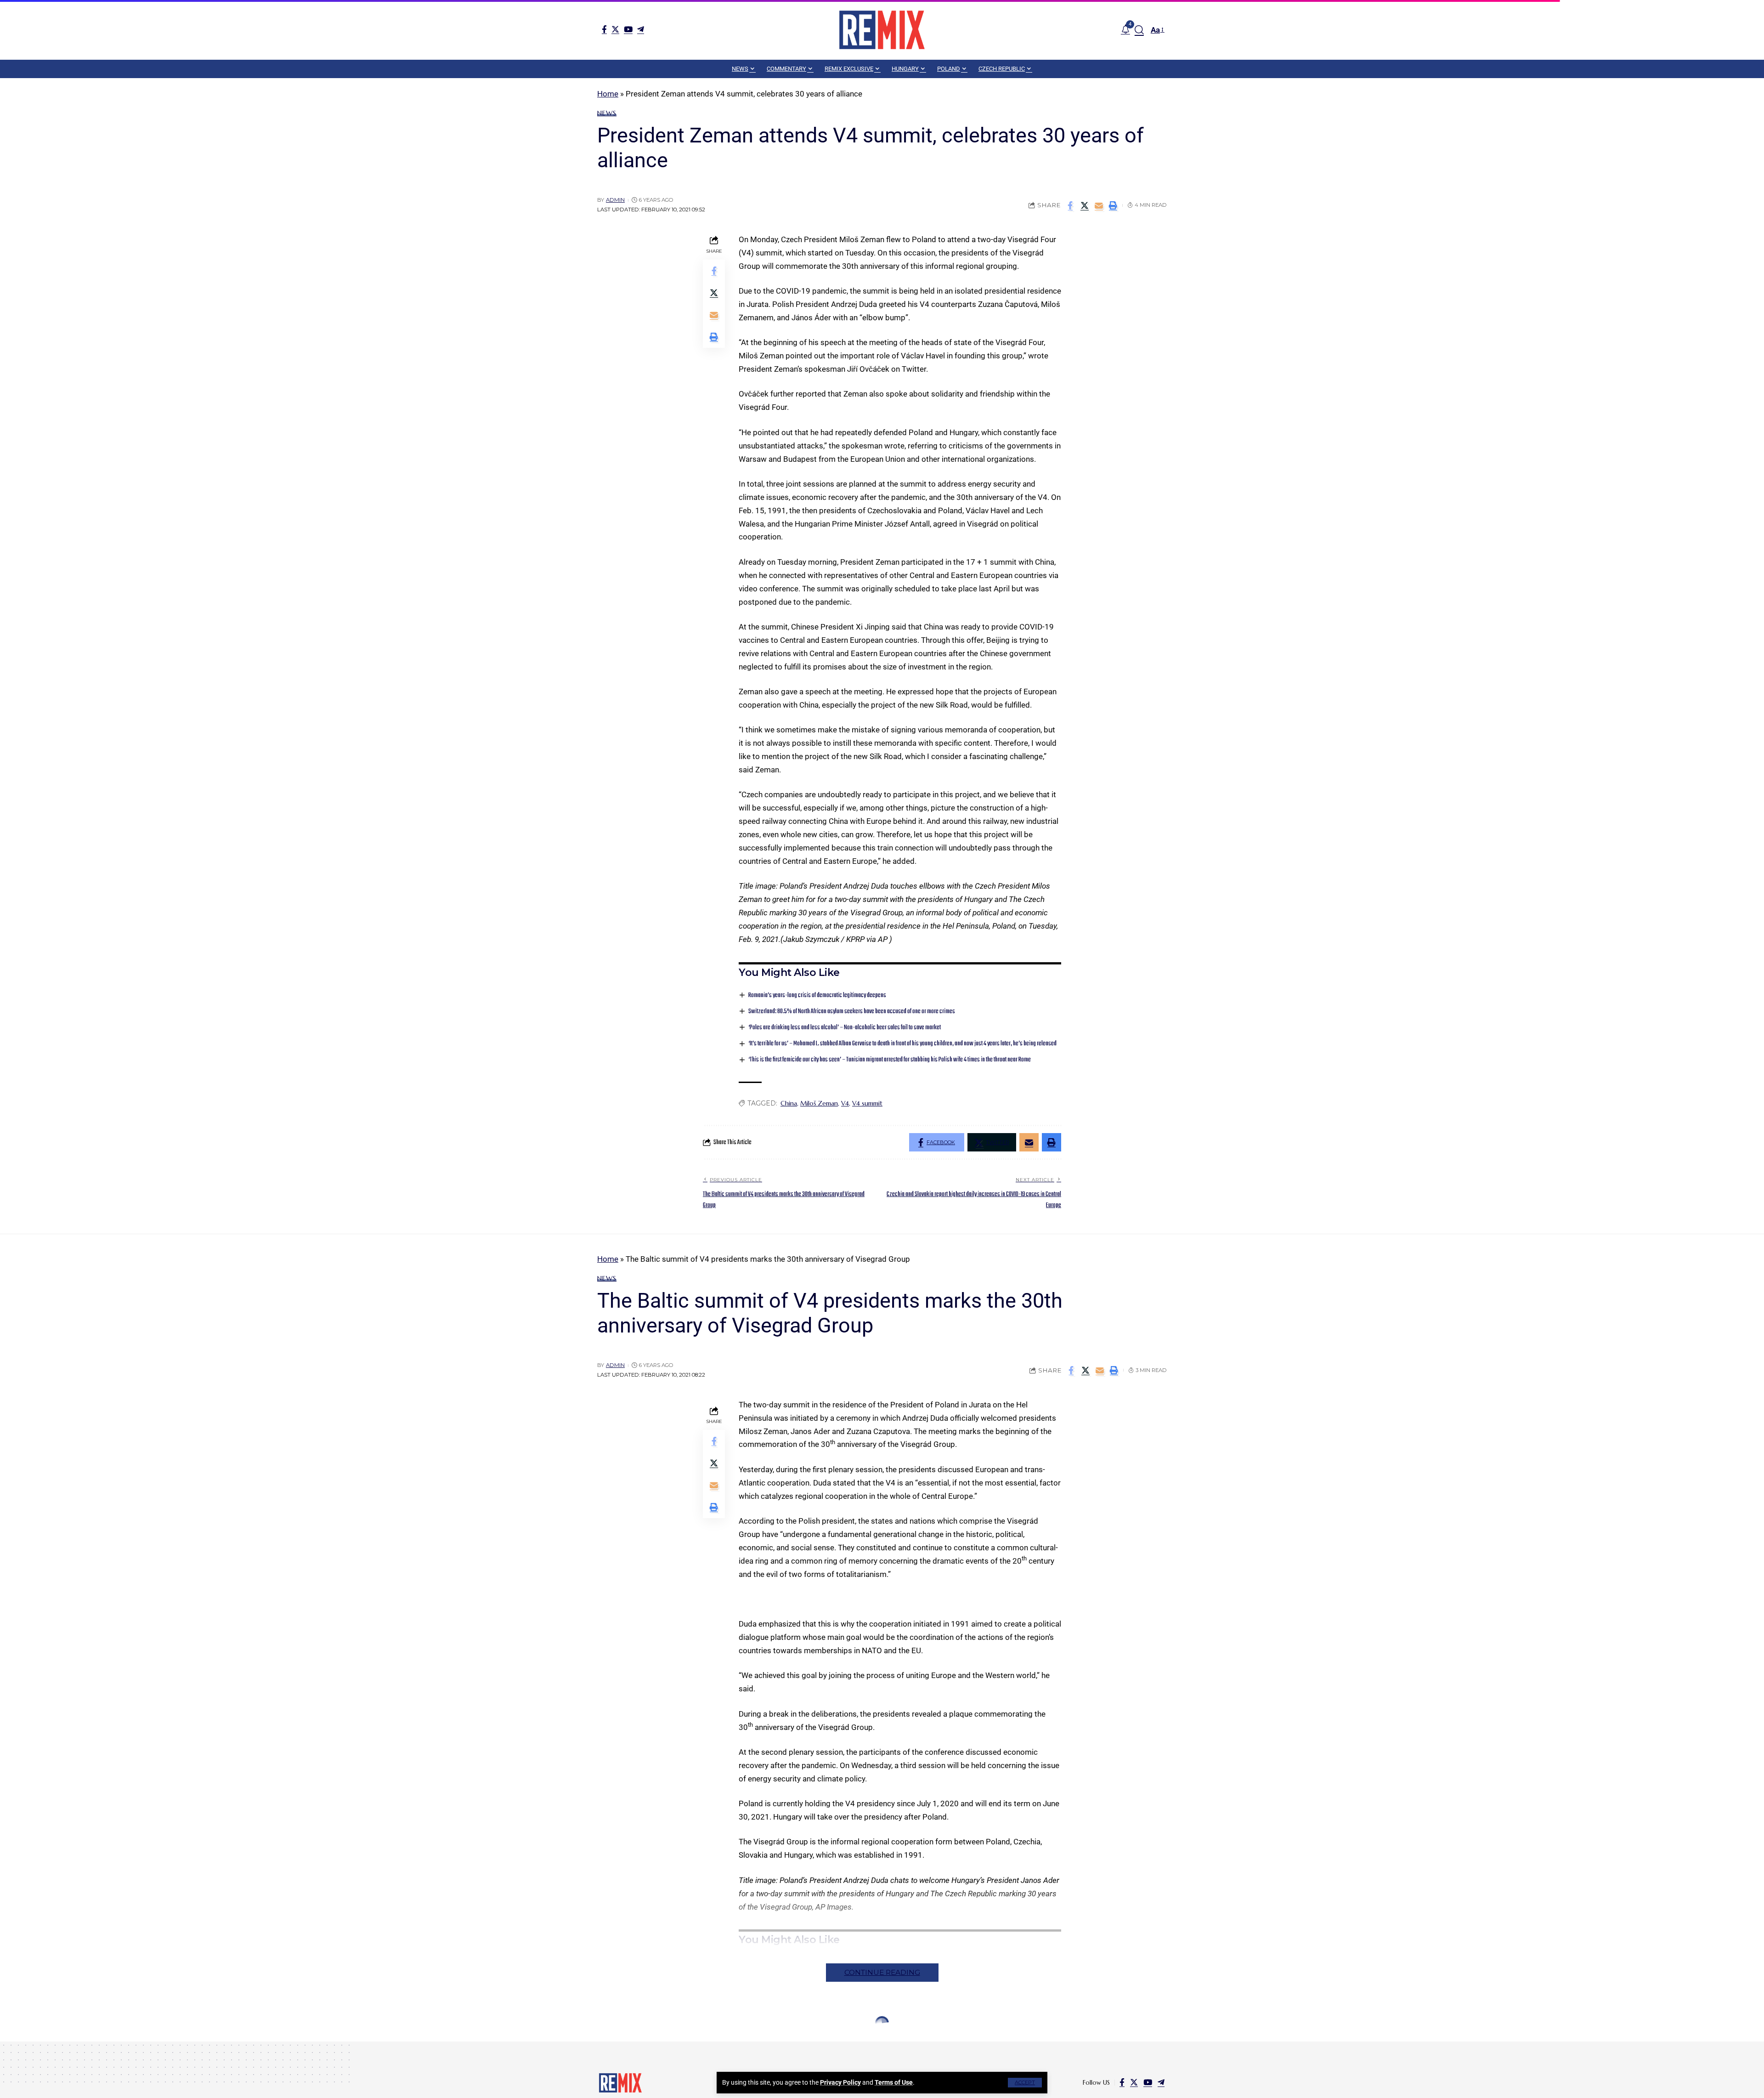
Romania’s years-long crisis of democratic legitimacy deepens (817, 995)
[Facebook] (604, 29)
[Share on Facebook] (1070, 205)
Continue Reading (882, 1972)
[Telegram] (641, 29)
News (607, 113)
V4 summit (867, 1103)
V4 (845, 1103)
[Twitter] (615, 29)
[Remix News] (882, 30)
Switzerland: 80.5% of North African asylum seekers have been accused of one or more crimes (852, 1012)
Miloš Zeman (819, 1103)
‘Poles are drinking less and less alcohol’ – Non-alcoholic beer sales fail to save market (845, 1028)
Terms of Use (894, 2082)
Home (608, 94)
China (789, 1103)
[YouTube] (628, 29)
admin (615, 200)
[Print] (1113, 205)
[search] (1139, 30)
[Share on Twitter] (1085, 205)
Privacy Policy (840, 2082)
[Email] (1099, 205)
